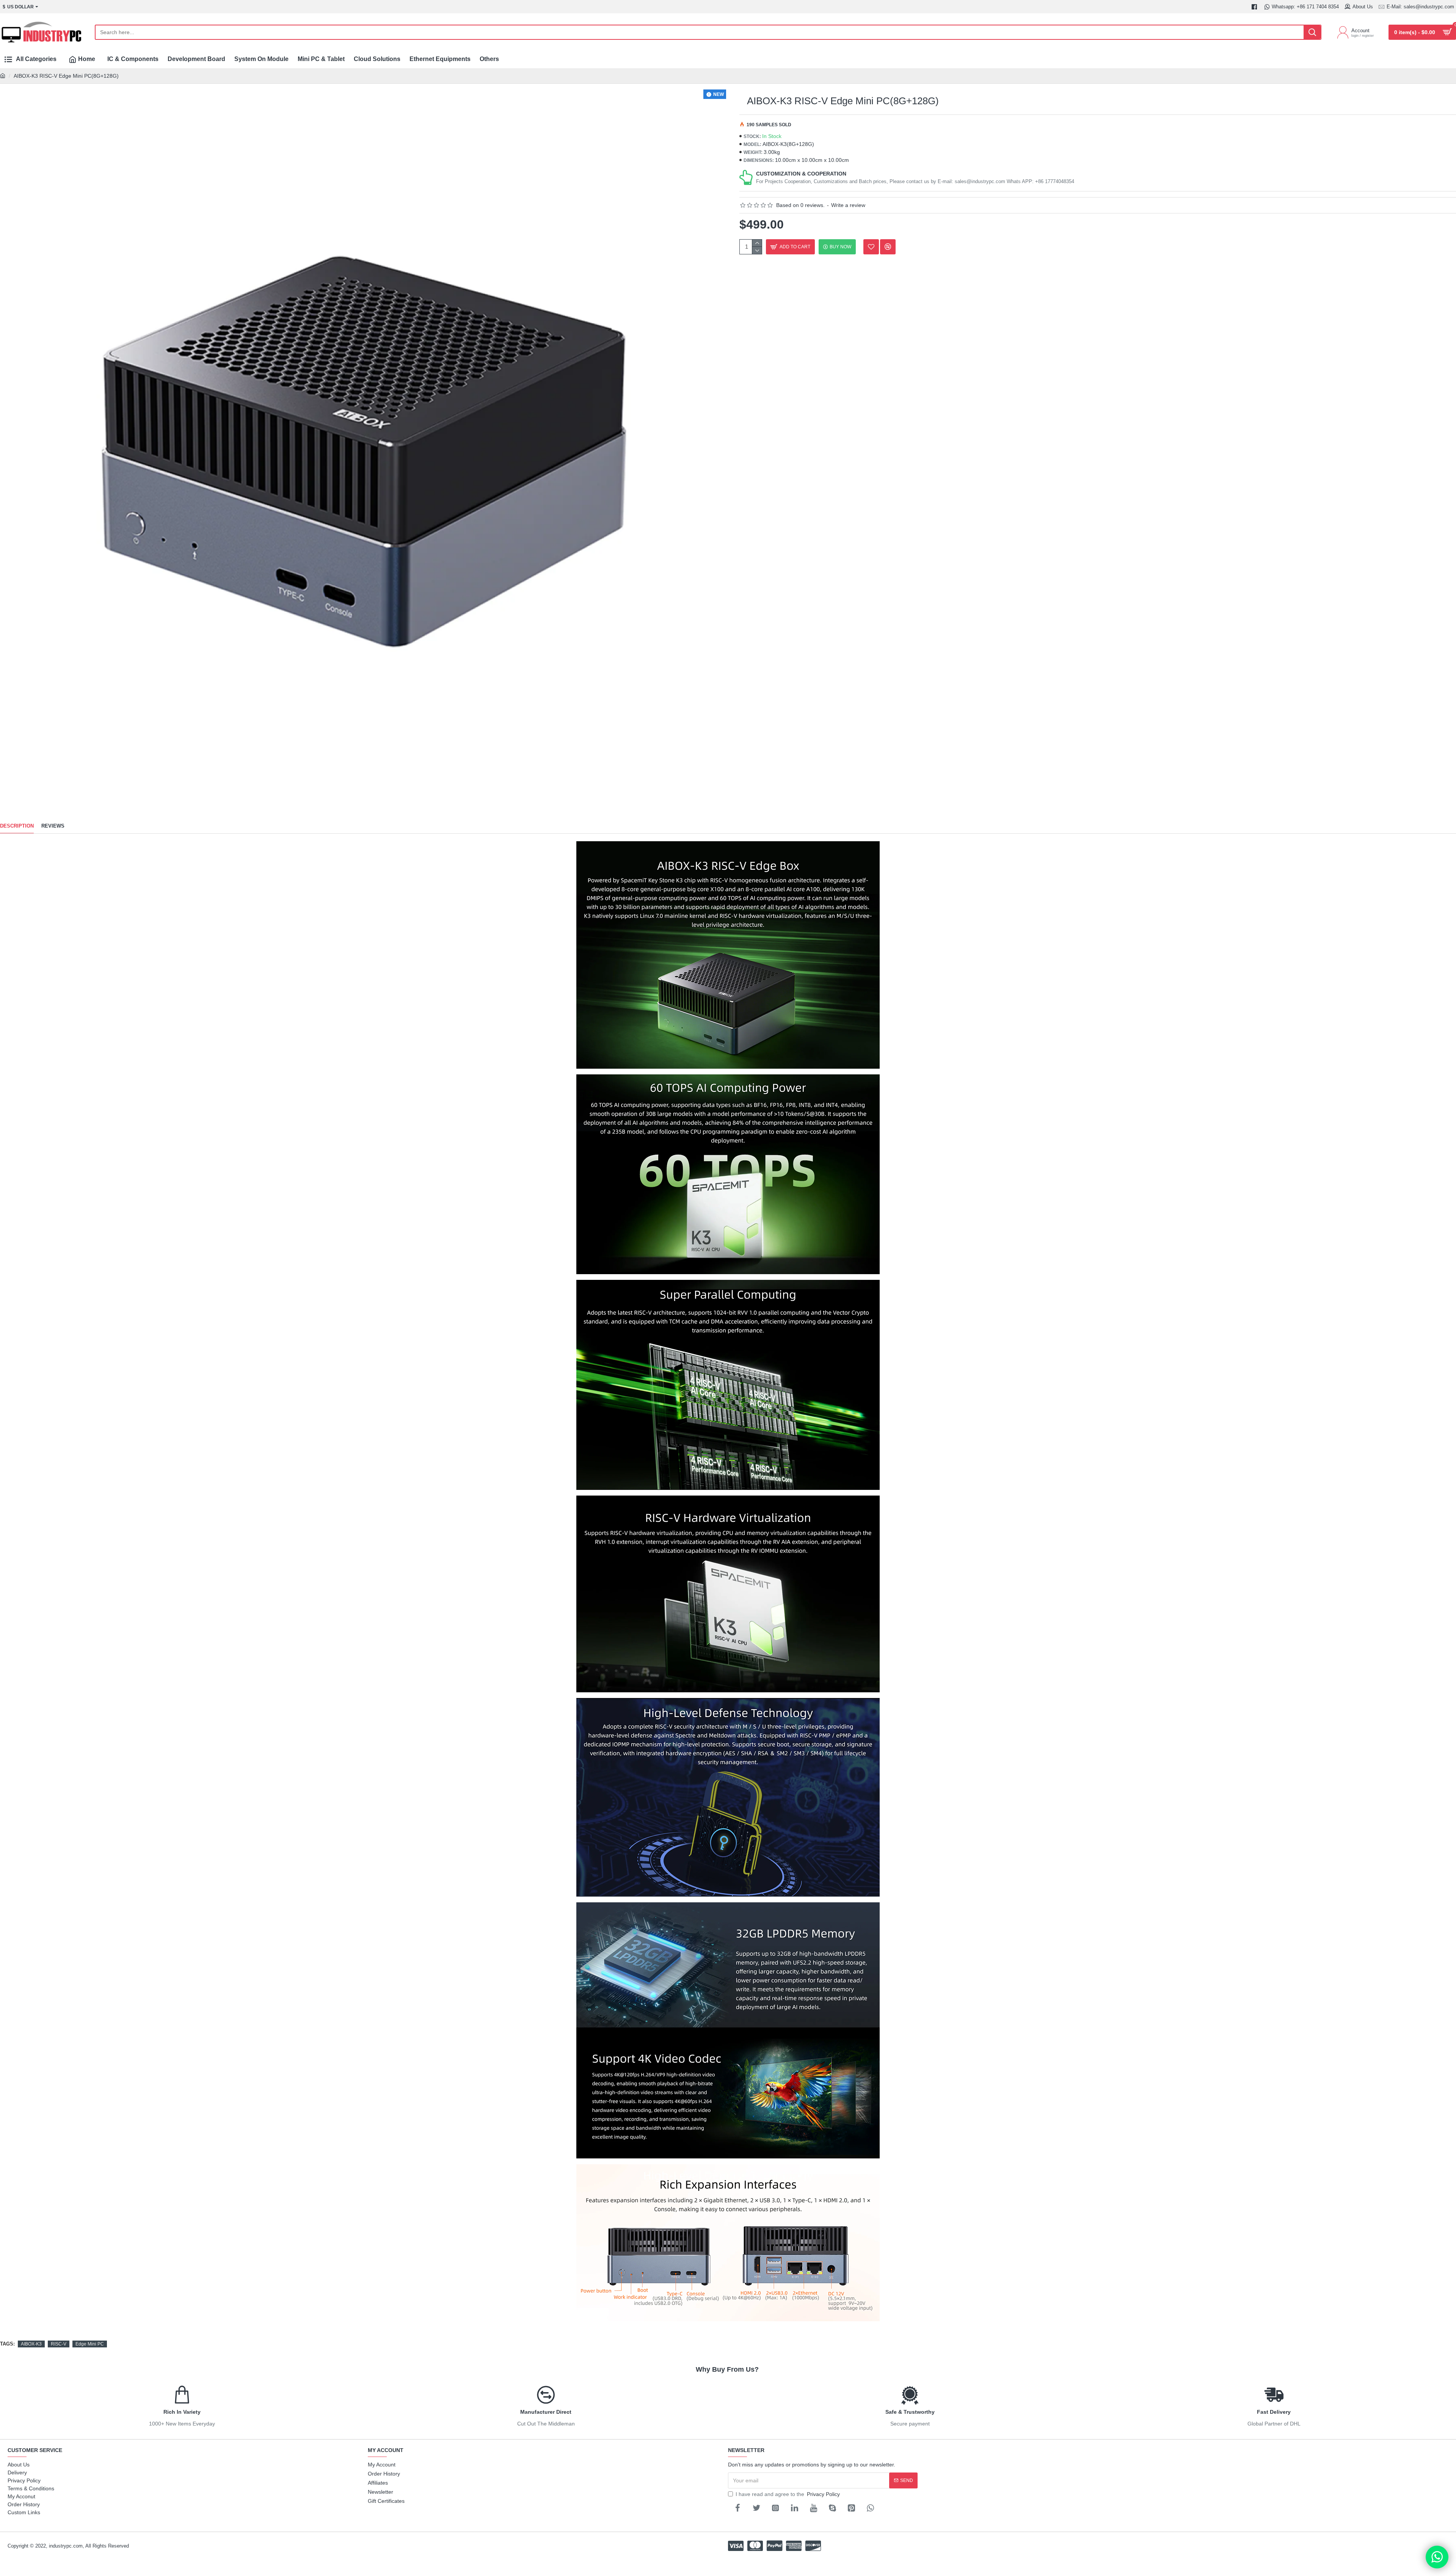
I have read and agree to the (788, 2494)
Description (17, 826)
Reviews (53, 826)
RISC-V (59, 2344)
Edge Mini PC (90, 2344)
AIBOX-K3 (31, 2344)
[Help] (1437, 2557)
